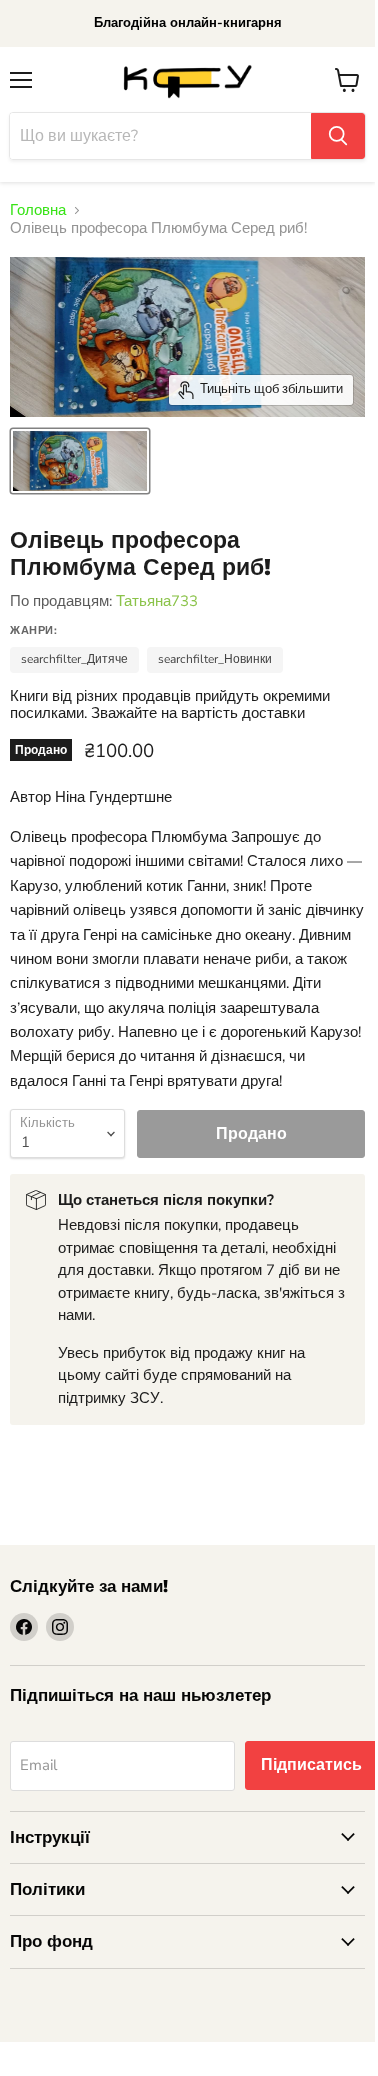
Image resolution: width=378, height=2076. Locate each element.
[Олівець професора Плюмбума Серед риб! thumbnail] (80, 461)
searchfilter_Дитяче (74, 659)
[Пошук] (338, 136)
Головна (38, 210)
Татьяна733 (157, 601)
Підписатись (311, 1765)
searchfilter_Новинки (215, 659)
